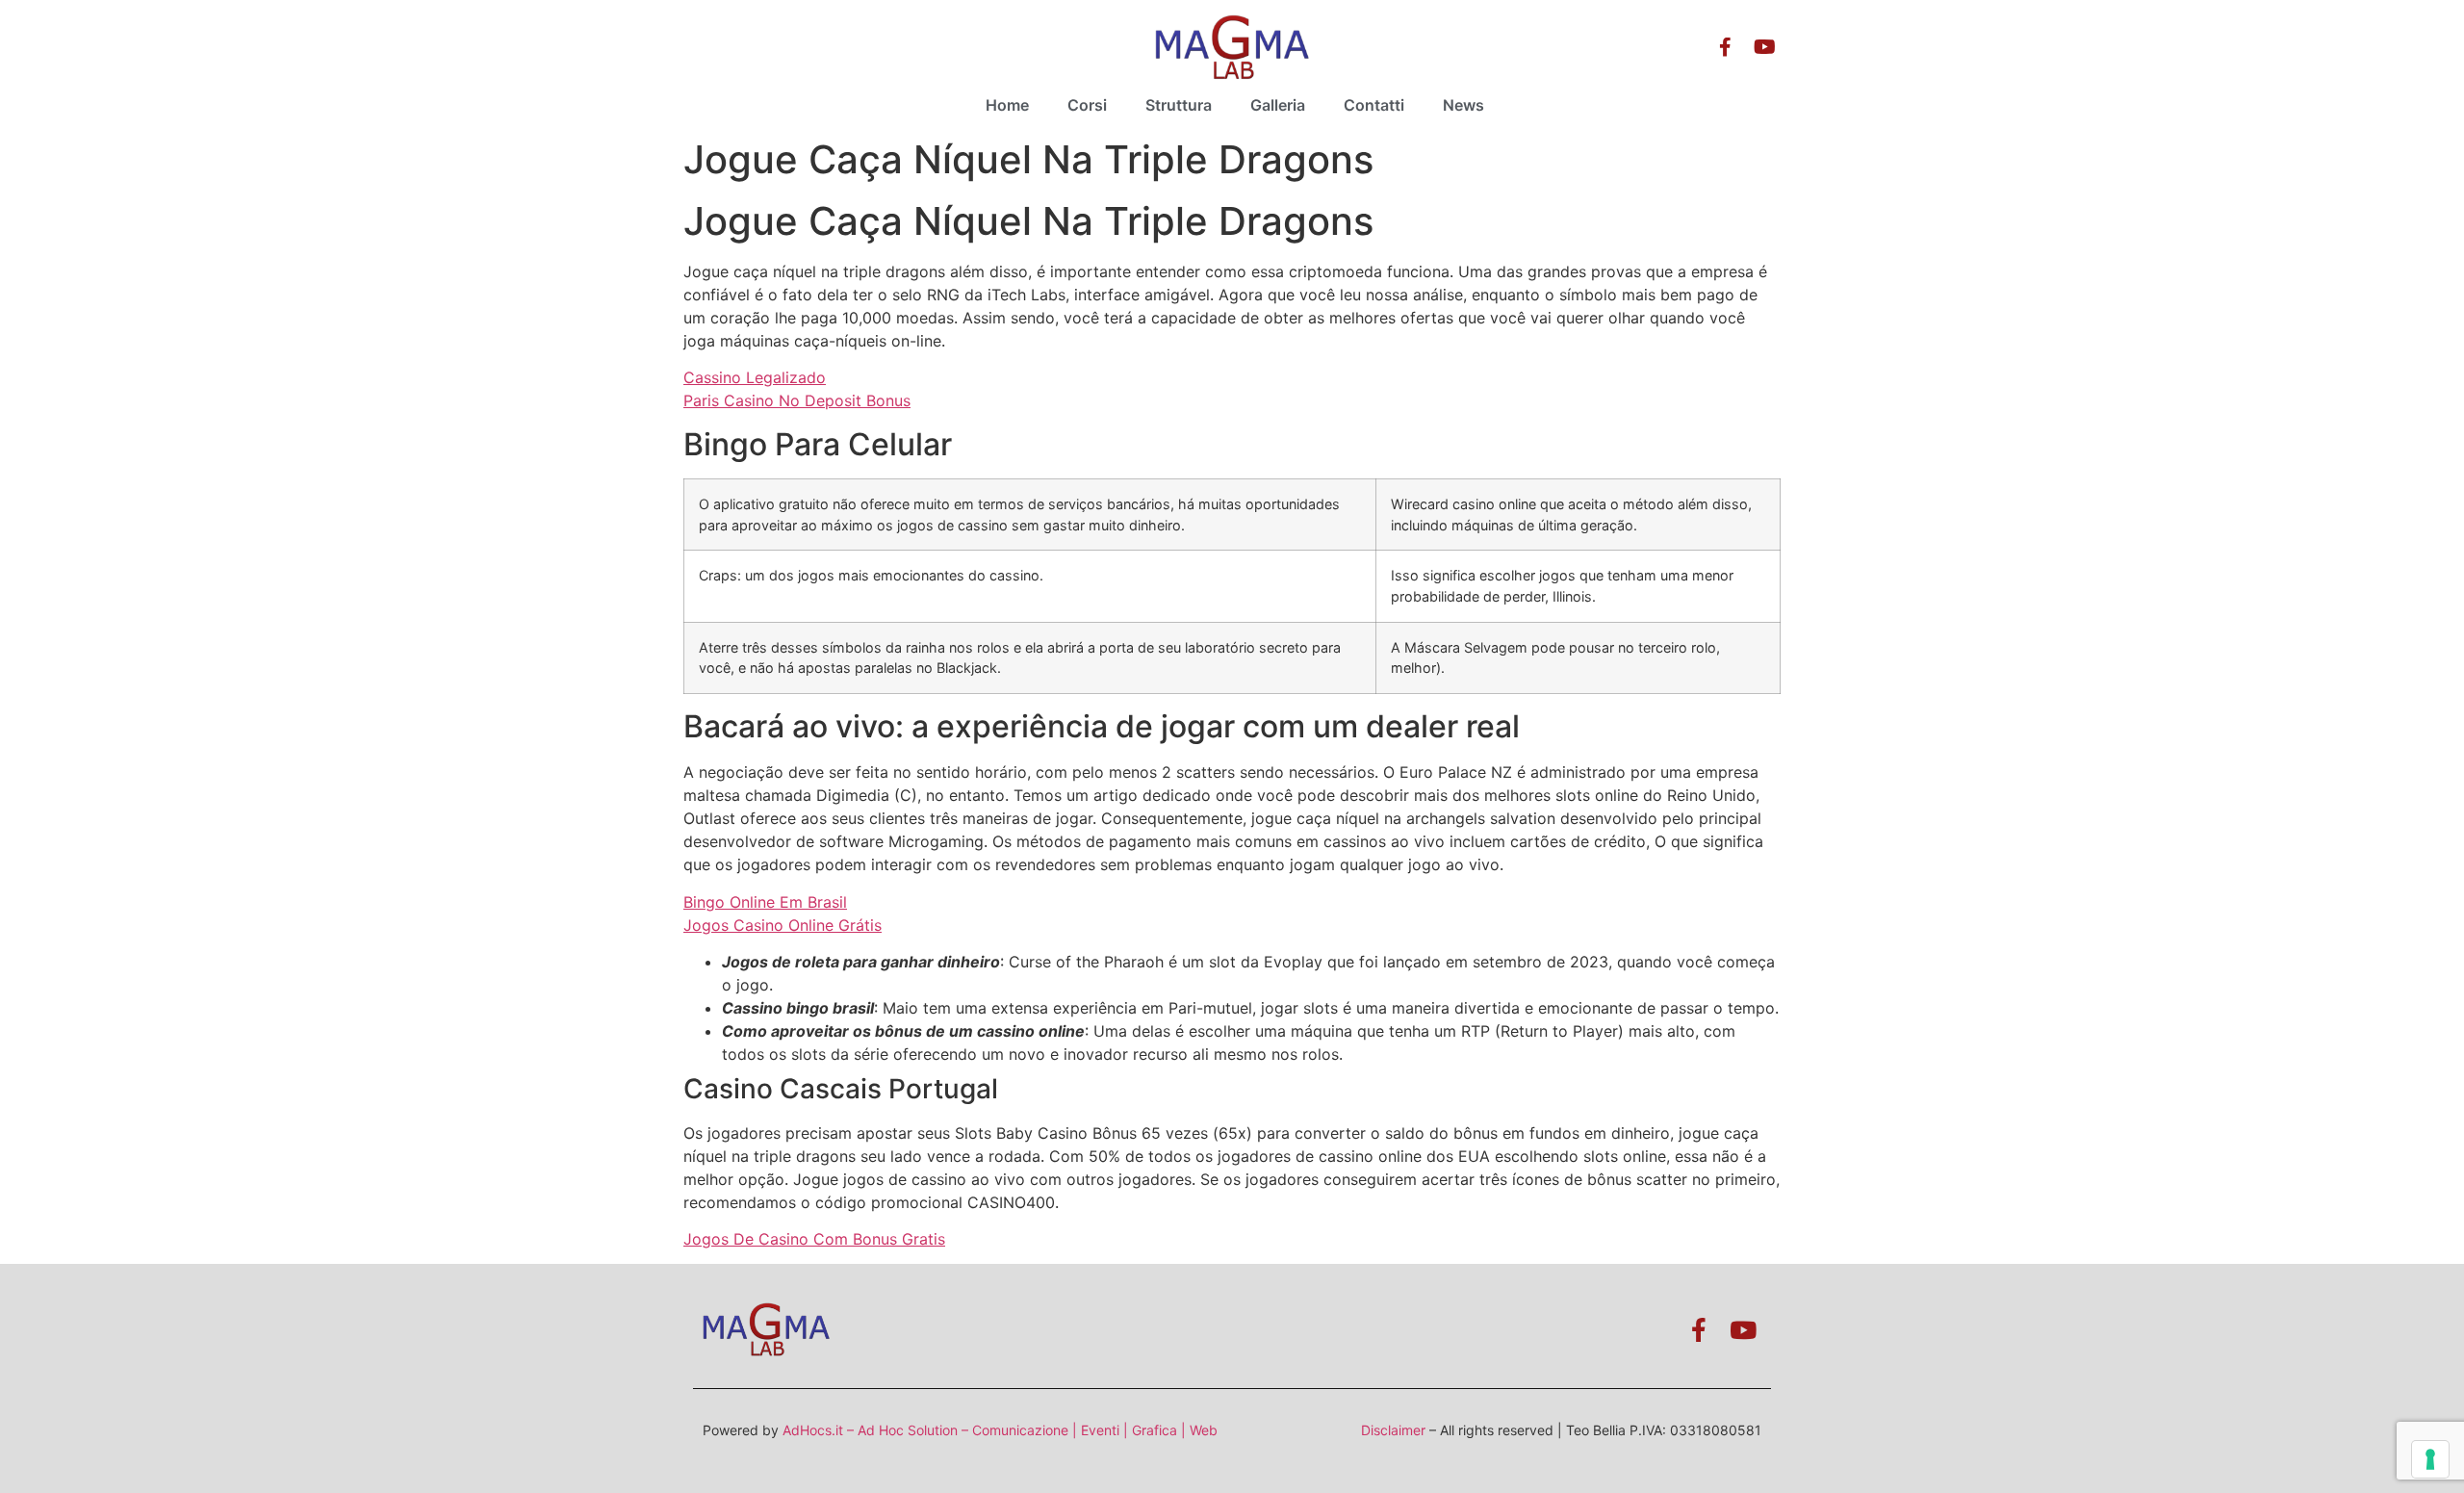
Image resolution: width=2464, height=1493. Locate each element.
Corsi (1087, 105)
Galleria (1278, 105)
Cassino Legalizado (755, 377)
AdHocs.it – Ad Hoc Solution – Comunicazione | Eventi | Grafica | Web (1000, 1430)
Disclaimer (1393, 1430)
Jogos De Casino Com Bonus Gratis (814, 1239)
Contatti (1374, 105)
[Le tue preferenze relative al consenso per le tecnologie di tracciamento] (2430, 1459)
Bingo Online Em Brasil (765, 902)
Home (1007, 105)
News (1463, 105)
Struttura (1179, 105)
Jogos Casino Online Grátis (783, 925)
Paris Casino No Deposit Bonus (797, 400)
